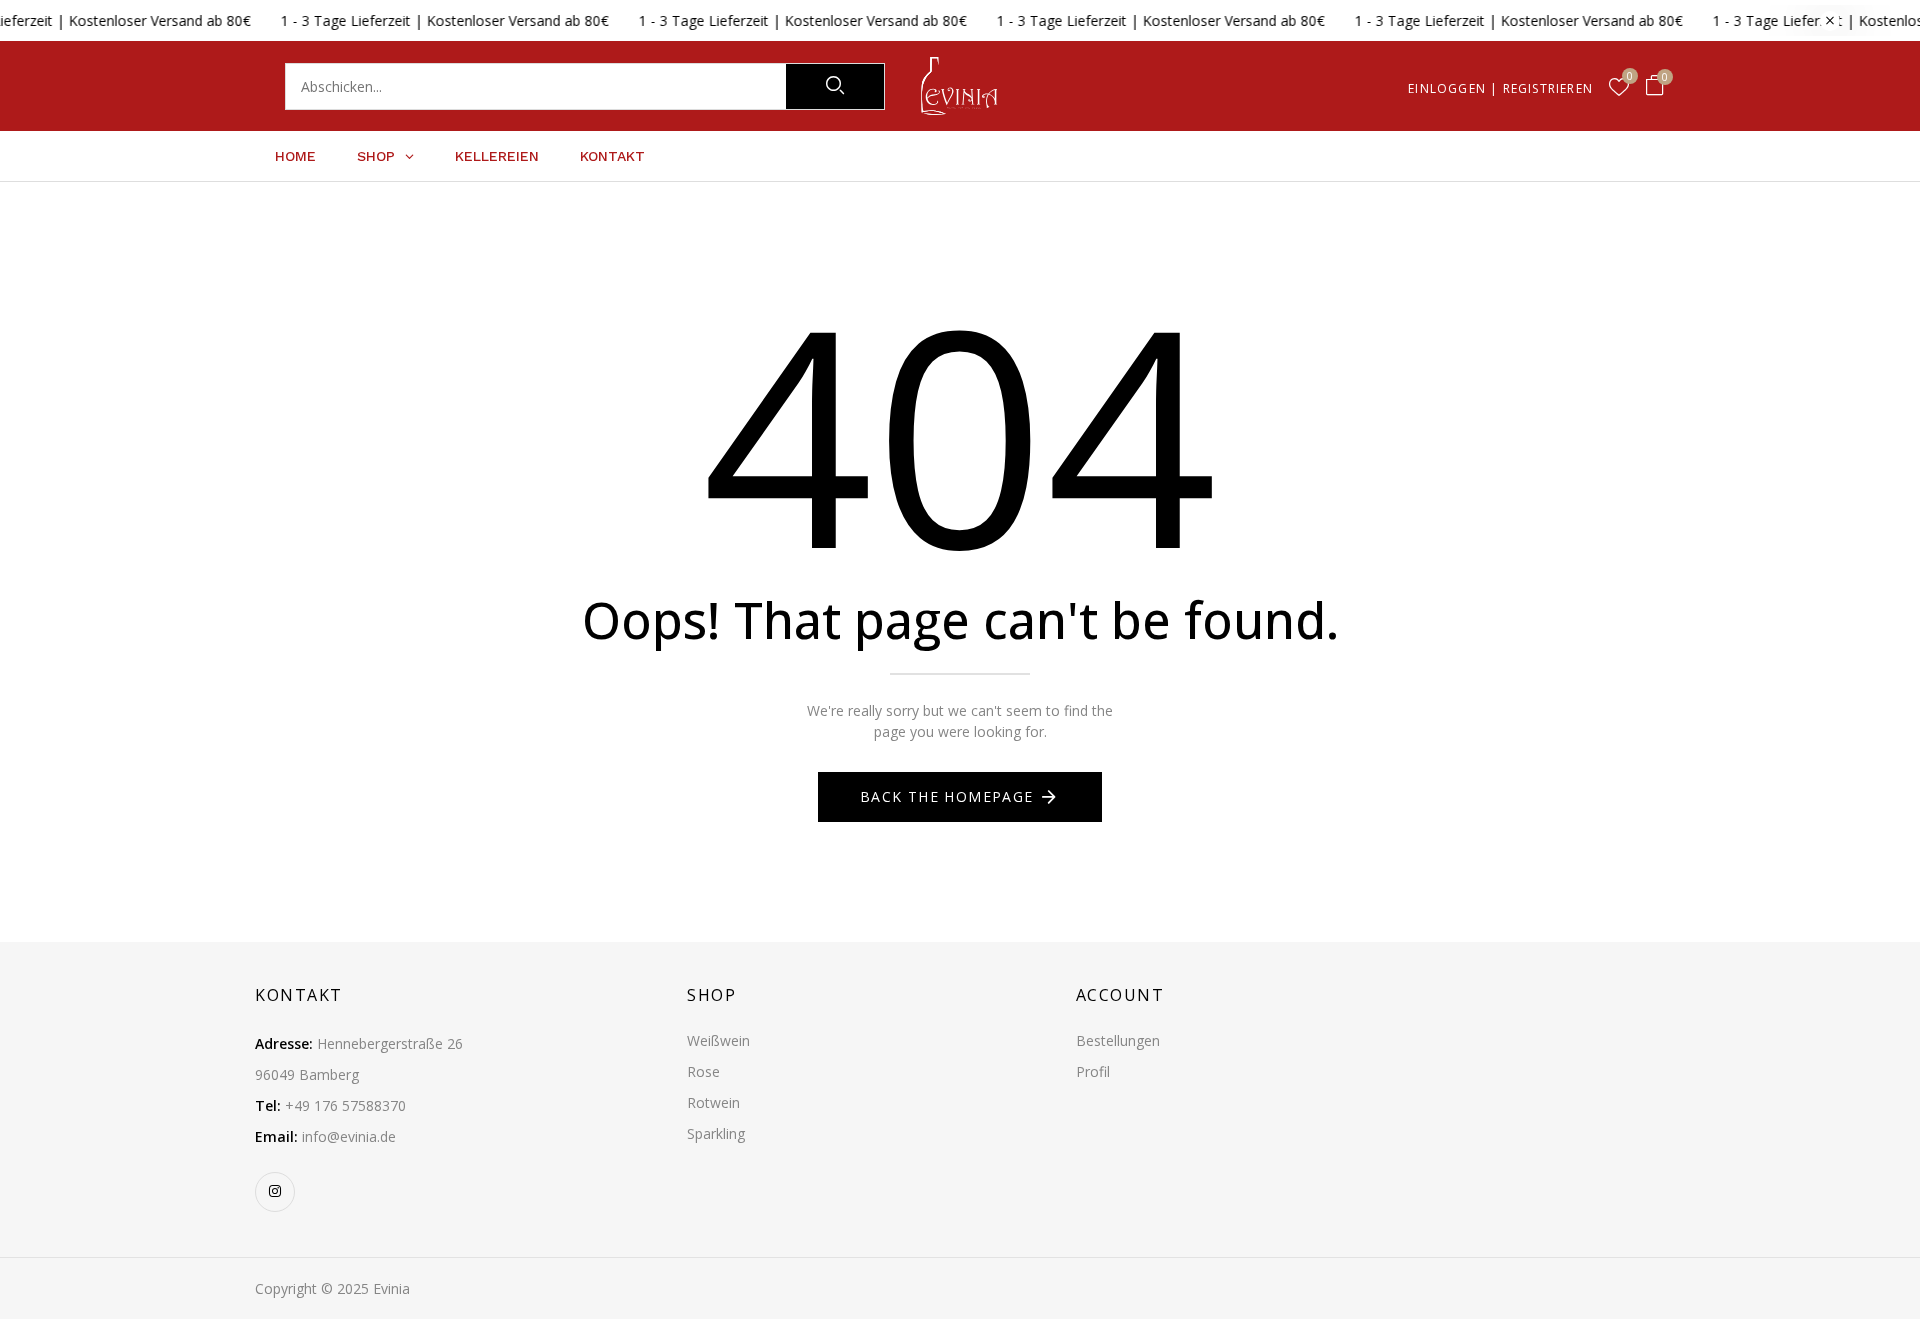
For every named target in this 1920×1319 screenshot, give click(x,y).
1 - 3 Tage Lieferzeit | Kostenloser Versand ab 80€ (412, 20)
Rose (703, 1071)
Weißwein (718, 1040)
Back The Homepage (947, 796)
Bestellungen (1118, 1040)
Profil (1093, 1071)
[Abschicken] (835, 86)
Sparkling (716, 1133)
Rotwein (713, 1102)
